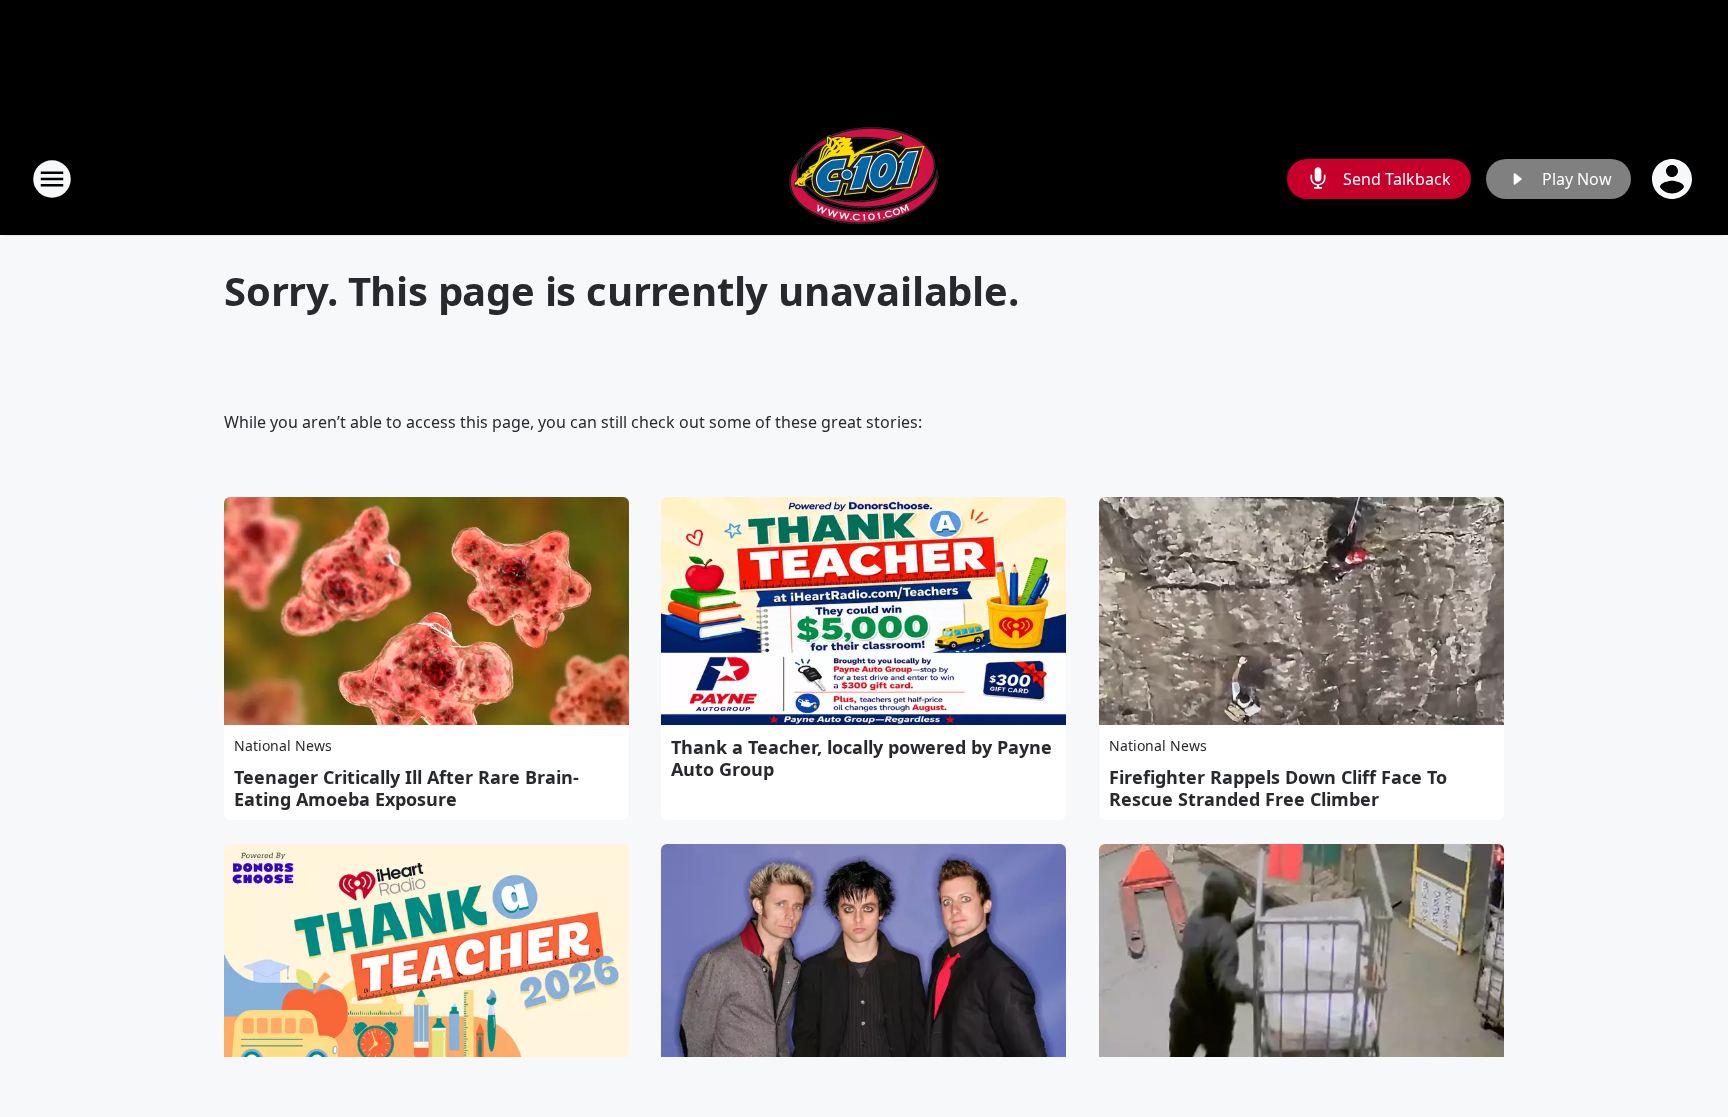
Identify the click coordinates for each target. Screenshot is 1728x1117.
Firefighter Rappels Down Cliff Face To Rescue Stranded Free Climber (1278, 788)
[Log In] (1674, 179)
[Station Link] (864, 178)
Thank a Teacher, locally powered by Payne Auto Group (861, 758)
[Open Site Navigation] (52, 179)
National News (283, 745)
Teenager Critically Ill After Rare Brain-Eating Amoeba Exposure (406, 788)
